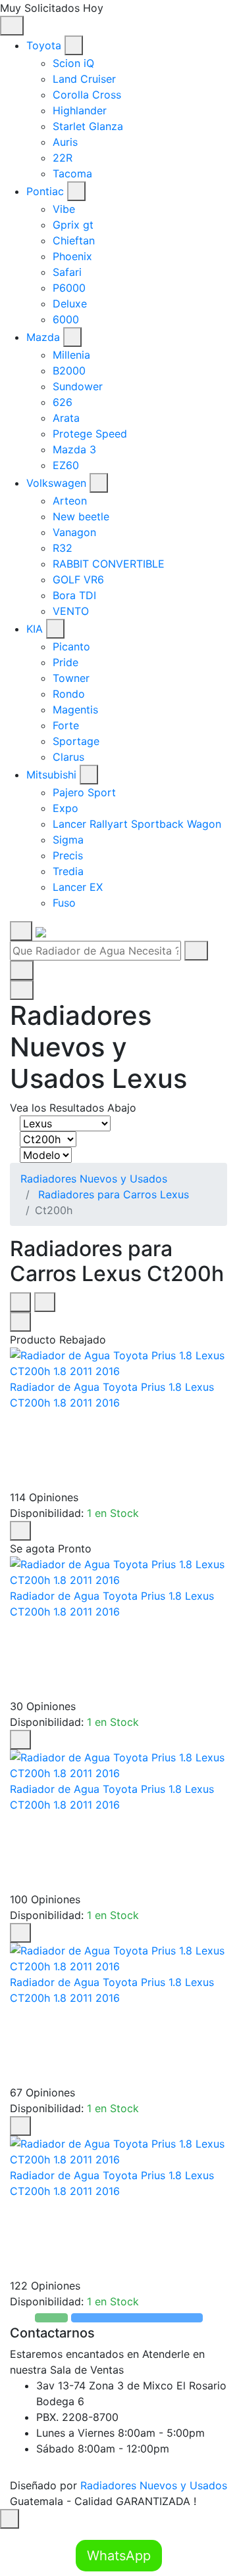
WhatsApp (119, 2556)
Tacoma (72, 173)
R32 (63, 548)
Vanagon (74, 532)
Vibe (64, 209)
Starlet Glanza (88, 126)
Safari (67, 272)
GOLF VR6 (78, 579)
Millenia (71, 355)
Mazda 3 (74, 449)
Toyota (44, 45)
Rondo (69, 694)
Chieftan (74, 240)
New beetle (81, 516)
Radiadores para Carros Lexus (114, 1194)
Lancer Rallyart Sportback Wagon (137, 824)
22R (63, 158)
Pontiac (45, 191)
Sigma (68, 840)
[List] (45, 1302)
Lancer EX (78, 887)
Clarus (68, 757)
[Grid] (20, 1302)
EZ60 (66, 465)
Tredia (68, 871)
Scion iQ (73, 63)
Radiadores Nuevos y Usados (94, 1179)
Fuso (64, 903)
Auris (65, 142)
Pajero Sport (84, 792)
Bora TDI (74, 595)
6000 (66, 319)
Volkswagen (56, 483)
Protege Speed (90, 434)
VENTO (71, 611)
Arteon (70, 501)
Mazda (43, 337)
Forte (66, 725)
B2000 (69, 371)
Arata (66, 418)
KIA (35, 629)
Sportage (76, 741)
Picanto (71, 646)
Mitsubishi (51, 775)
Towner (71, 678)
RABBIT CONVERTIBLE (109, 564)
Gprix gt (73, 225)
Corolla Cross (87, 95)
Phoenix (72, 256)
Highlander (80, 110)
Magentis (75, 710)
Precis (68, 855)
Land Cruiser (84, 79)
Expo (66, 808)
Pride (66, 662)
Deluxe (70, 304)
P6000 (69, 288)
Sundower (78, 386)
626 (63, 402)
